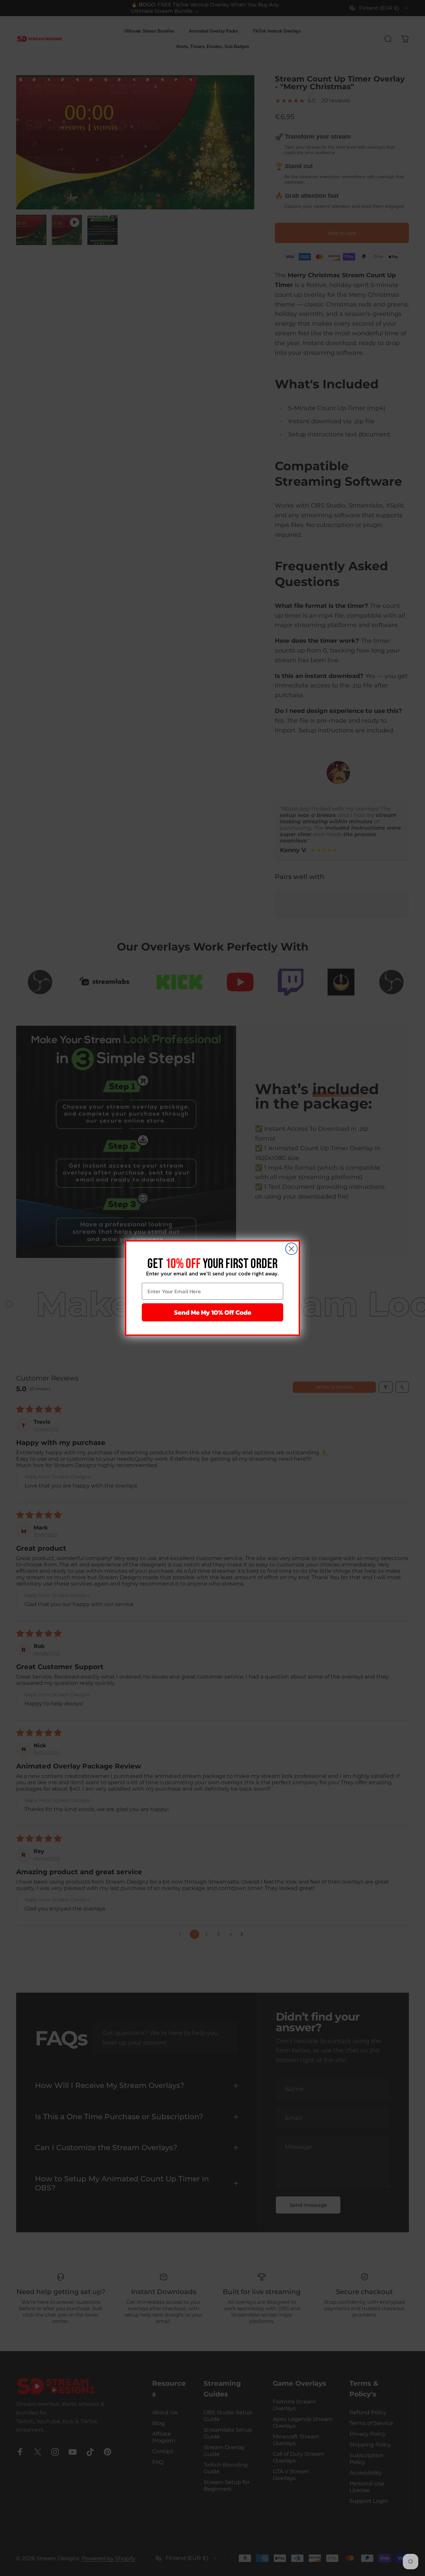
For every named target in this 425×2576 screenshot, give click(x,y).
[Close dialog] (291, 1249)
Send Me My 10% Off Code (213, 1312)
